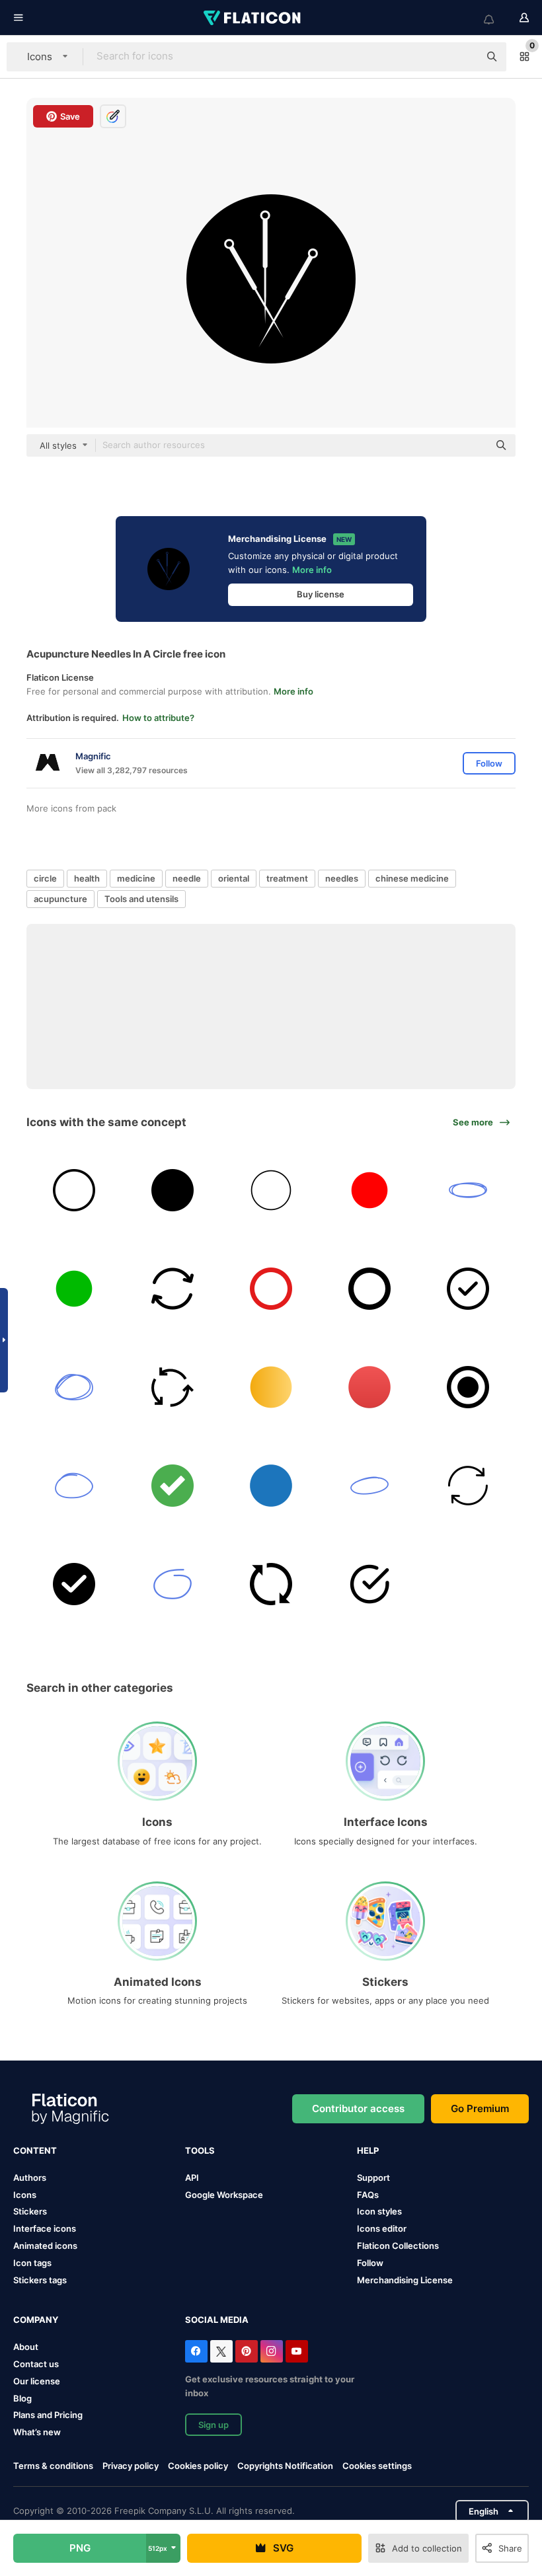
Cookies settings (377, 2466)
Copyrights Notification (285, 2466)
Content (35, 2150)
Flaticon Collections (398, 2246)
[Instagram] (272, 2351)
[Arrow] (468, 1190)
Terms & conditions (53, 2466)
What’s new (37, 2432)
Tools (200, 2150)
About (26, 2347)
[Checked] (74, 1584)
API (192, 2178)
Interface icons (45, 2228)
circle (45, 878)
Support (373, 2178)
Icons (25, 2195)
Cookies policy (198, 2466)
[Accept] (173, 1486)
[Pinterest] (247, 2351)
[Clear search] (463, 57)
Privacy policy (131, 2466)
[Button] (74, 1289)
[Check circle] (369, 1584)
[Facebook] (196, 2351)
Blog (22, 2398)
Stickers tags (40, 2280)
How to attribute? (158, 718)
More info (312, 570)
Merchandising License (405, 2280)
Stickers (30, 2211)
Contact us (36, 2364)
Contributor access (358, 2108)
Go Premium (480, 2108)
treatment (287, 878)
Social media (217, 2320)
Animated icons (45, 2246)
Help (368, 2150)
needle (187, 878)
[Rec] (369, 1289)
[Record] (271, 1486)
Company (36, 2320)
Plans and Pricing (48, 2415)
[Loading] (271, 1584)
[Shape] (271, 1387)
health (87, 878)
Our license (37, 2381)
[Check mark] (468, 1289)
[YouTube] (297, 2351)
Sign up (213, 2425)
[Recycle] (468, 1486)
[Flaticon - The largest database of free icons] (253, 18)
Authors (30, 2178)
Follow (370, 2263)
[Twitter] (221, 2351)
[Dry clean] (74, 1190)
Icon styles (379, 2211)
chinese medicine (412, 878)
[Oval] (271, 1190)
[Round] (369, 1387)
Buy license (321, 594)
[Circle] (369, 1190)
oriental (234, 878)
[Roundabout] (173, 1387)
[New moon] (173, 1190)
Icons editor (382, 2228)
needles (342, 878)
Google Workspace (224, 2195)
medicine (136, 878)
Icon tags (32, 2263)
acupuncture (60, 899)
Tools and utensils (141, 899)
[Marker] (74, 1387)
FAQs (368, 2195)
